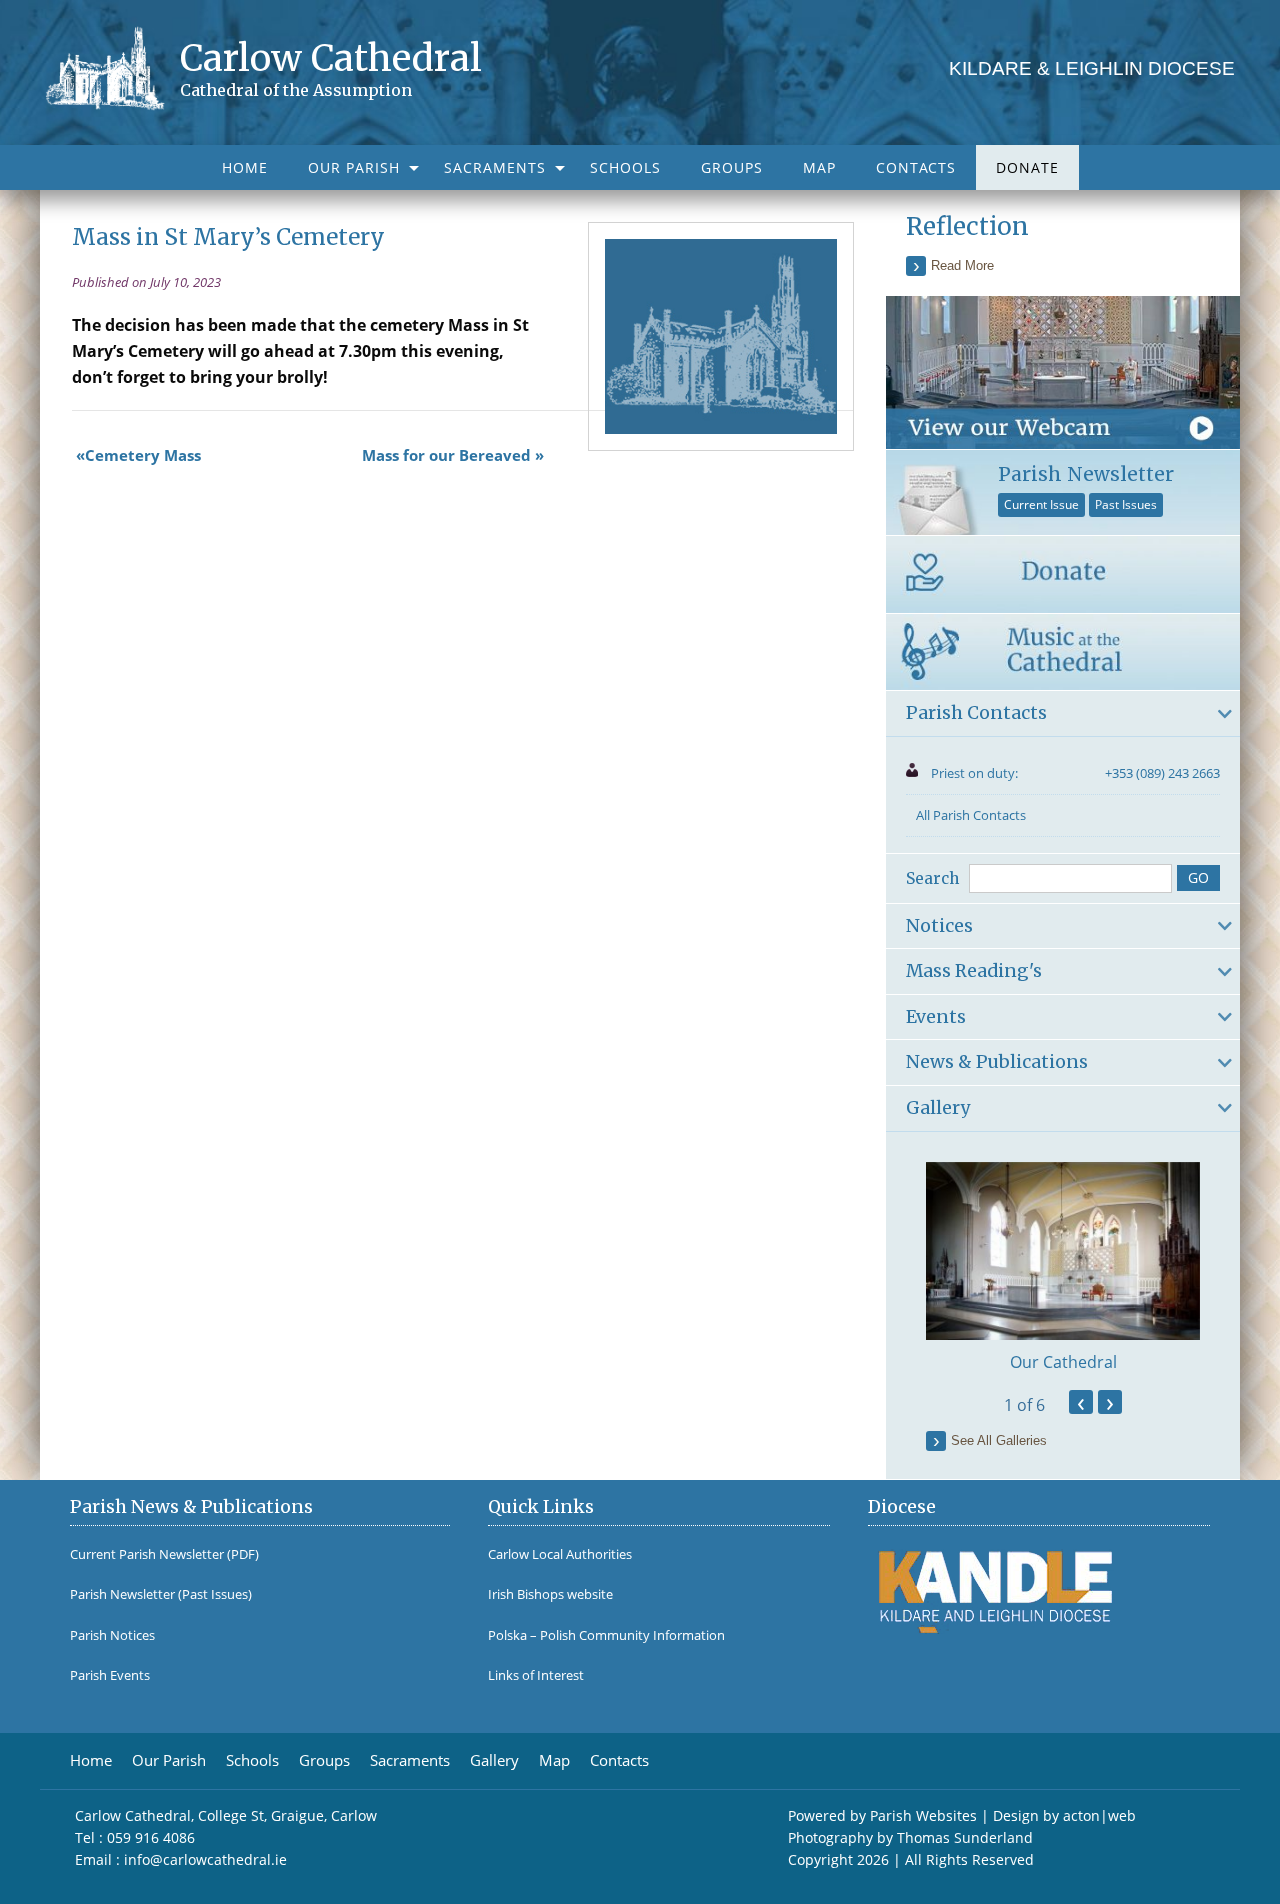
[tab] (1063, 714)
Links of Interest (536, 1675)
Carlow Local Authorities (560, 1554)
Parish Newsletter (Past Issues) (161, 1594)
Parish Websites (923, 1815)
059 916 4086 (151, 1837)
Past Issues (1126, 504)
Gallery (494, 1760)
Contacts (916, 167)
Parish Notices (112, 1635)
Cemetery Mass (143, 455)
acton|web (1099, 1815)
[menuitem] (245, 167)
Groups (732, 167)
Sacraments (495, 167)
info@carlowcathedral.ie (205, 1859)
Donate (1027, 167)
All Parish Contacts (971, 815)
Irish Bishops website (550, 1594)
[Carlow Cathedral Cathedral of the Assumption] (112, 67)
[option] (1063, 1268)
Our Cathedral (1063, 1362)
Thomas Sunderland (965, 1837)
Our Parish (354, 167)
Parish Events (110, 1675)
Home (245, 167)
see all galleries (999, 1440)
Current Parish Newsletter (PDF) (164, 1554)
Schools (625, 167)
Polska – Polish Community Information (606, 1635)
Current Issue (1041, 504)
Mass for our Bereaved (446, 455)
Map (819, 167)
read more (962, 265)
